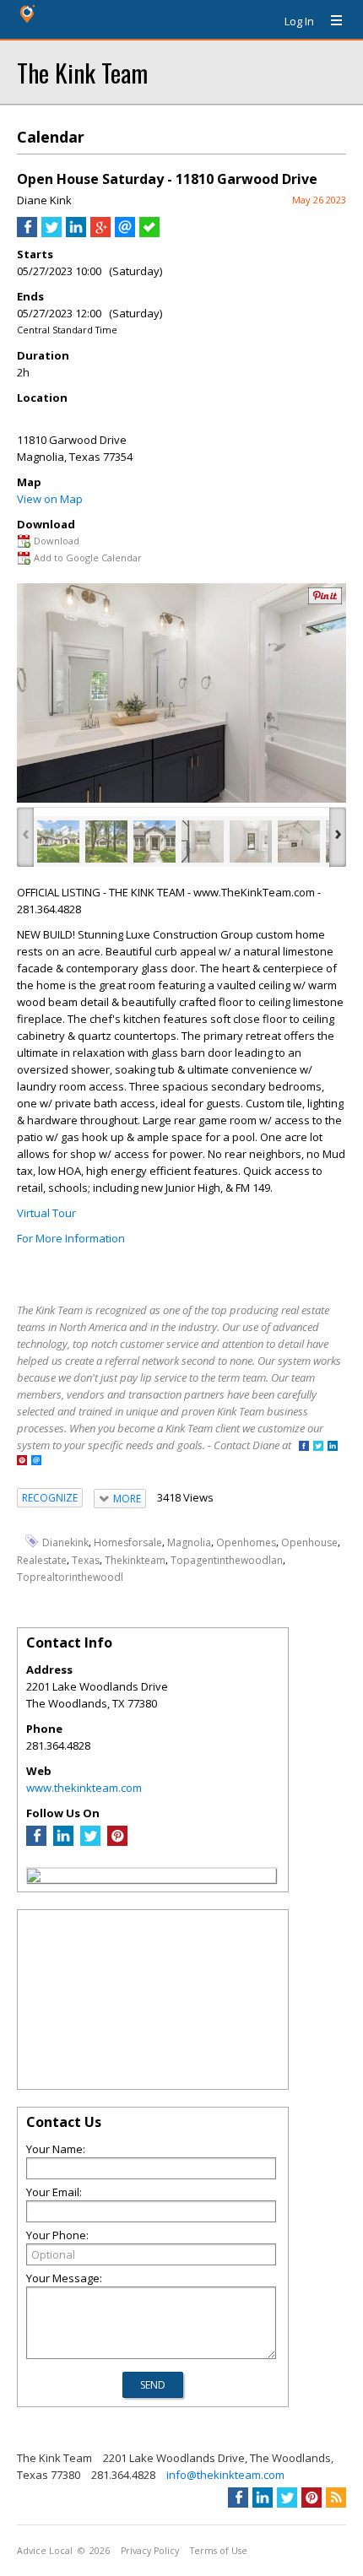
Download (57, 541)
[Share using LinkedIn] (76, 233)
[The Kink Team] (34, 1878)
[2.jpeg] (106, 842)
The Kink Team (82, 72)
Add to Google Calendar (88, 557)
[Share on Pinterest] (325, 601)
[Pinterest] (117, 1842)
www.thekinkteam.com (84, 1788)
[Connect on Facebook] (304, 1447)
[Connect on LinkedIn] (333, 1447)
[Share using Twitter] (51, 233)
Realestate (42, 1559)
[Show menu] (330, 21)
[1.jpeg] (58, 842)
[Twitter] (90, 1842)
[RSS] (336, 2498)
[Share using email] (125, 233)
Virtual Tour (46, 1213)
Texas (86, 1559)
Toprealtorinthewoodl (70, 1576)
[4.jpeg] (203, 842)
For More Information (71, 1238)
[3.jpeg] (154, 842)
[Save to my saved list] (149, 233)
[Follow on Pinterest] (22, 1461)
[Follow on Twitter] (318, 1447)
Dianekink (65, 1542)
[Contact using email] (36, 1461)
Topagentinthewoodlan (227, 1559)
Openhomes (246, 1542)
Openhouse (309, 1542)
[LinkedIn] (63, 1842)
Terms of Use (219, 2551)
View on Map (50, 499)
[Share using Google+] (100, 233)
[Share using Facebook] (27, 233)
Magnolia (189, 1542)
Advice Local (45, 2551)
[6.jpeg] (299, 842)
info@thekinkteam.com (225, 2475)
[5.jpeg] (251, 842)
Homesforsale (128, 1542)
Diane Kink (44, 200)
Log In (299, 21)
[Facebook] (36, 1842)
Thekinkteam (135, 1559)
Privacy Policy (150, 2551)
